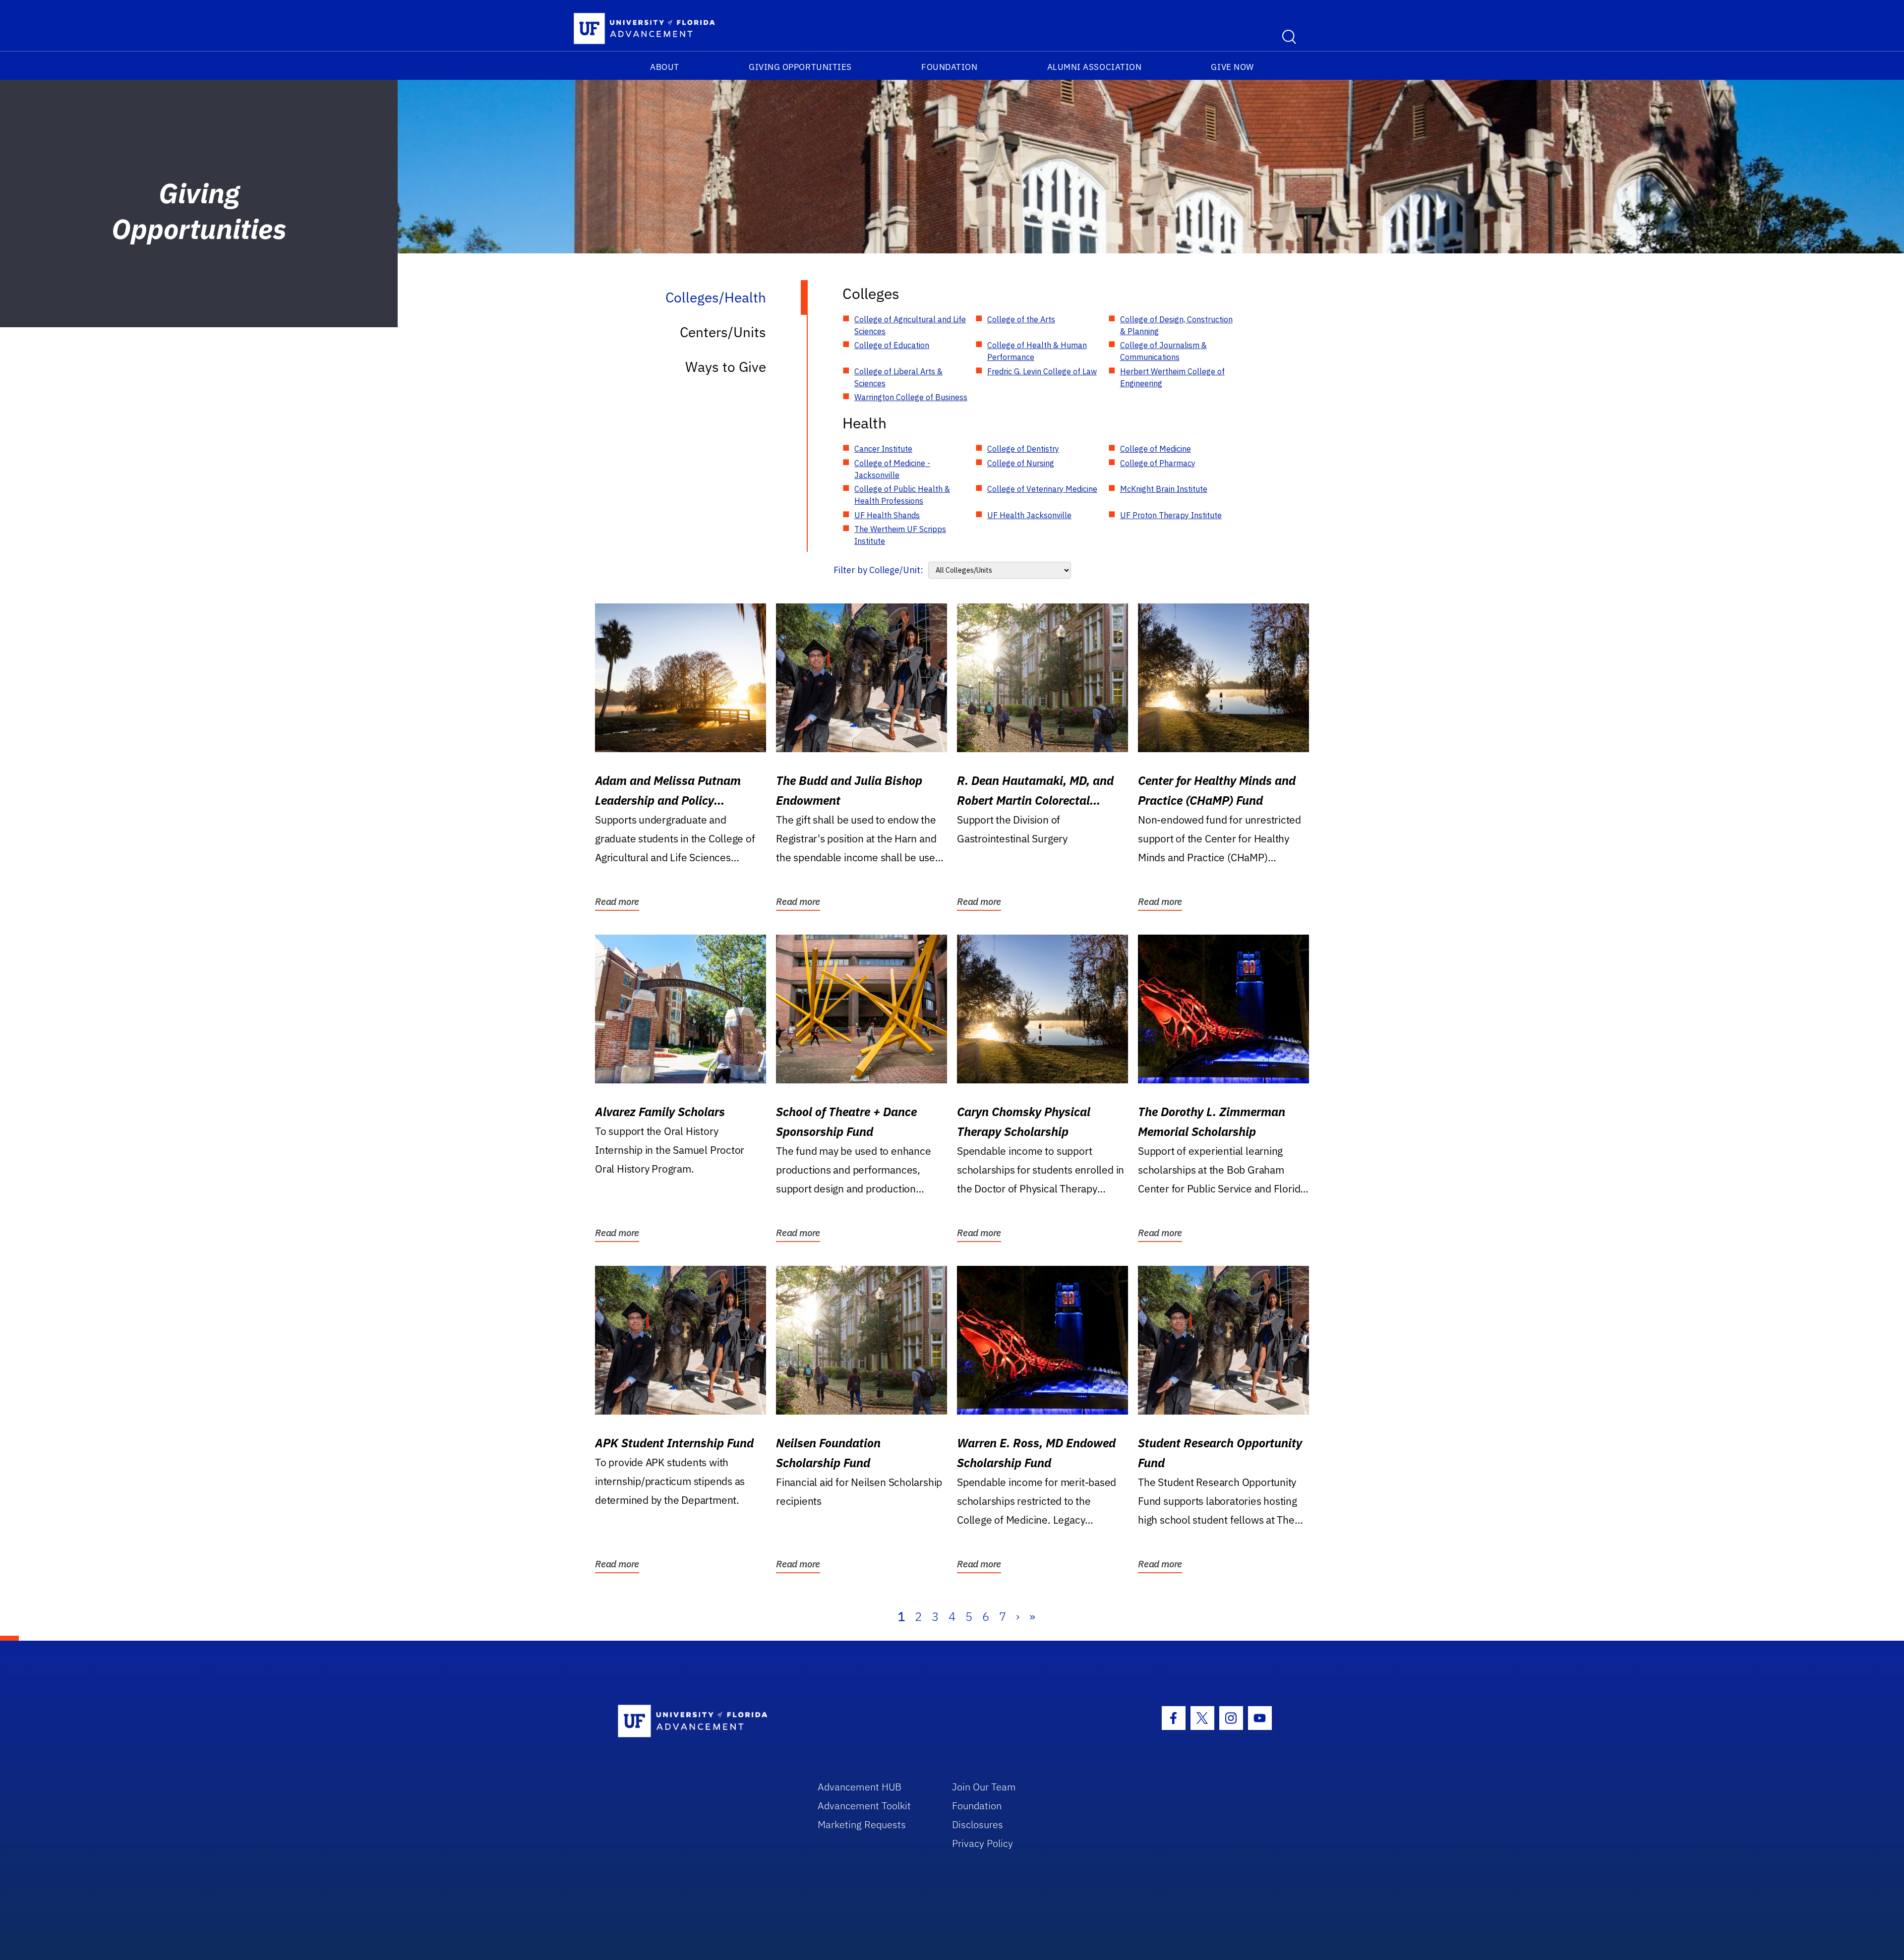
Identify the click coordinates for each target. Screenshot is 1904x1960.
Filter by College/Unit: (878, 570)
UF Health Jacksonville (1029, 515)
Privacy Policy (982, 1843)
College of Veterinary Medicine (1042, 489)
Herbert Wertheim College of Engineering (1172, 377)
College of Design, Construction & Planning (1176, 325)
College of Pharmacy (1158, 463)
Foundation (949, 67)
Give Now (1232, 67)
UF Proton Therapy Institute (1171, 515)
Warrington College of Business (911, 397)
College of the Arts (1021, 319)
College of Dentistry (1023, 449)
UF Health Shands (887, 515)
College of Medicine (1156, 449)
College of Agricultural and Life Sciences (910, 325)
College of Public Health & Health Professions (902, 495)
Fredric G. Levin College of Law (1042, 371)
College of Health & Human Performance (1037, 351)
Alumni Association (1095, 67)
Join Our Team (984, 1787)
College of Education (892, 345)
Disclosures (978, 1824)
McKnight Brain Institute (1164, 489)
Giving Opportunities (800, 67)
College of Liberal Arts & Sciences (898, 377)
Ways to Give (726, 367)
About (665, 67)
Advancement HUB (860, 1787)
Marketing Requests (862, 1824)
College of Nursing (1021, 463)
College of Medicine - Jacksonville (892, 469)
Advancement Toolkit (864, 1806)
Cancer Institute (883, 449)
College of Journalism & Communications (1163, 351)
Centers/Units (723, 332)
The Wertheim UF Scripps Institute (900, 535)
